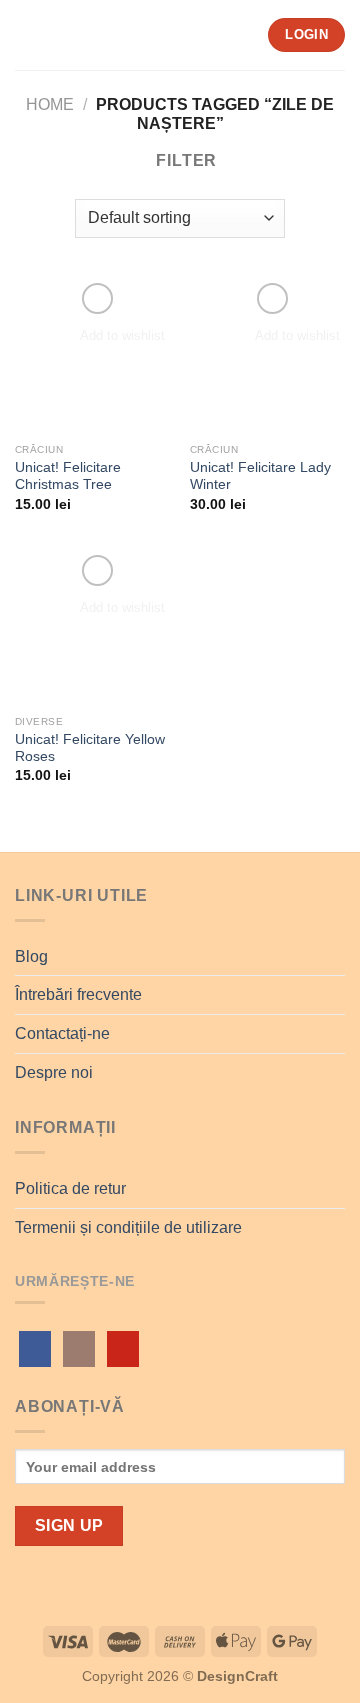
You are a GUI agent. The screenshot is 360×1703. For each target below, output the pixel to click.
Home (50, 104)
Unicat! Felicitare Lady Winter (260, 476)
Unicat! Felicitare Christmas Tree (68, 476)
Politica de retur (70, 1188)
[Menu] (27, 34)
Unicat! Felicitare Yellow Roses (90, 748)
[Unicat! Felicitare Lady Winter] (267, 355)
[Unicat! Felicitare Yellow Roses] (92, 627)
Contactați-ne (62, 1033)
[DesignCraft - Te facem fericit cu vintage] (153, 35)
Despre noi (54, 1072)
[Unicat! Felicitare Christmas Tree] (92, 355)
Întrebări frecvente (78, 994)
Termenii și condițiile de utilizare (128, 1227)
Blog (31, 956)
